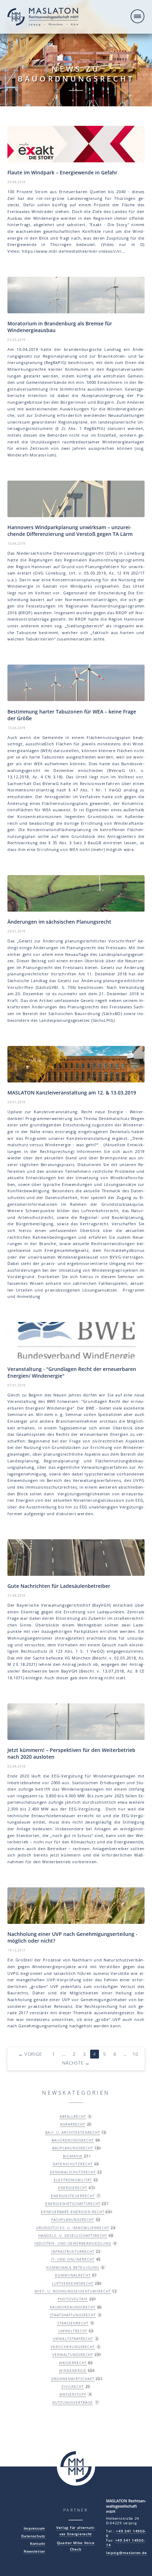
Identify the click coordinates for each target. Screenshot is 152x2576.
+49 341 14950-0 (126, 2533)
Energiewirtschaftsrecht (73, 2203)
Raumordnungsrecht (73, 2307)
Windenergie (73, 2370)
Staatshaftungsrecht (73, 2315)
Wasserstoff (73, 2394)
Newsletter (34, 2551)
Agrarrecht (73, 2124)
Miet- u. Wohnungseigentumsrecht (72, 2291)
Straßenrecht (73, 2323)
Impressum (34, 2528)
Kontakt (38, 2544)
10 (135, 2054)
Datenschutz (33, 2536)
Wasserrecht (73, 2363)
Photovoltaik (73, 2299)
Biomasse (73, 2156)
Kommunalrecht (73, 2275)
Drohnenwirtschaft (73, 2379)
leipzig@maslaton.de (126, 2553)
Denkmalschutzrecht (73, 2172)
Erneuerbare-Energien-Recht (72, 2212)
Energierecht (73, 2188)
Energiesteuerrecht (73, 2196)
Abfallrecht (73, 2116)
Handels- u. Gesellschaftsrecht (72, 2235)
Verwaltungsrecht (73, 2354)
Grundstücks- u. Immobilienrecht (72, 2228)
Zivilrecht (73, 2386)
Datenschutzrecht (73, 2164)
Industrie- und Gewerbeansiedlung (73, 2243)
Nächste (76, 2063)
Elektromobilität (73, 2180)
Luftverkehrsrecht (73, 2283)
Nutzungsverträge (73, 2402)
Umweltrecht (73, 2331)
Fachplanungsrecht (73, 2219)
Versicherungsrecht (73, 2347)
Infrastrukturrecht (73, 2251)
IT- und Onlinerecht (73, 2259)
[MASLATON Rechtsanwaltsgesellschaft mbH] (43, 18)
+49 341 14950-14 (125, 2543)
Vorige (30, 2054)
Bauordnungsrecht (73, 2140)
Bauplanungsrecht (73, 2148)
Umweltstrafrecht (73, 2339)
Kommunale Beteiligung (73, 2267)
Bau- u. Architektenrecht (72, 2132)
